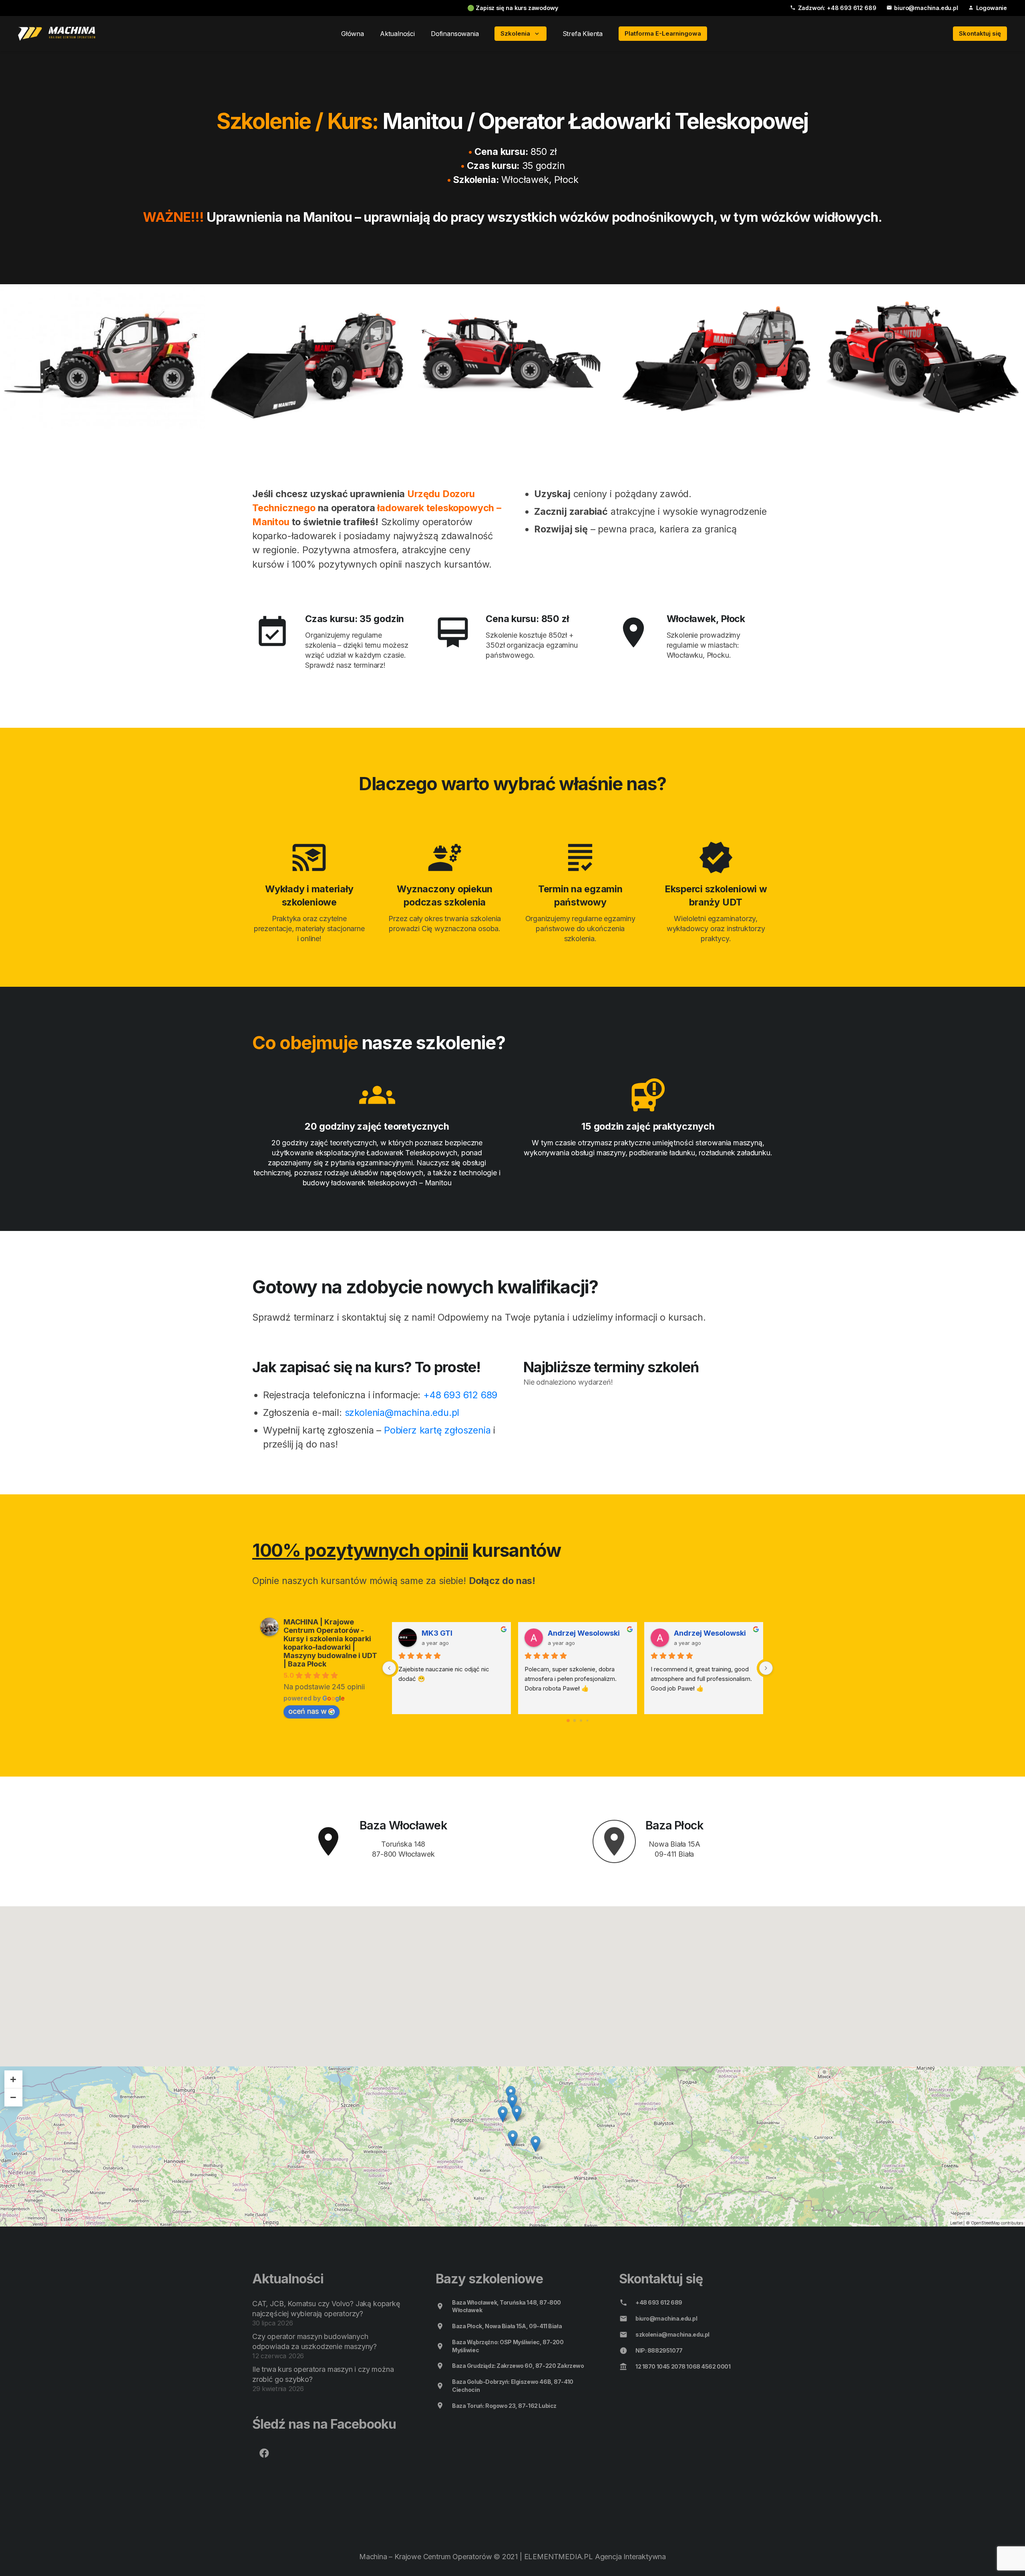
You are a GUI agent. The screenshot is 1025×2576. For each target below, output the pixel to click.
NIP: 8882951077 (659, 2350)
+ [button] (13, 2079)
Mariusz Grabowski (582, 1633)
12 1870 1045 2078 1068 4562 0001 (683, 2366)
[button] (535, 34)
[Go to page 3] (587, 1721)
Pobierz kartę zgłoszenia (437, 1430)
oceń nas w (307, 1711)
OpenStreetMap (986, 2223)
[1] (57, 34)
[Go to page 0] (568, 1720)
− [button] (13, 2097)
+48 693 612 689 (460, 1395)
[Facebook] (264, 2453)
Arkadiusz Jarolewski (460, 1633)
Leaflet (956, 2223)
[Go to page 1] (575, 1721)
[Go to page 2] (581, 1720)
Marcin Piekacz (701, 1633)
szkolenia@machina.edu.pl (402, 1412)
